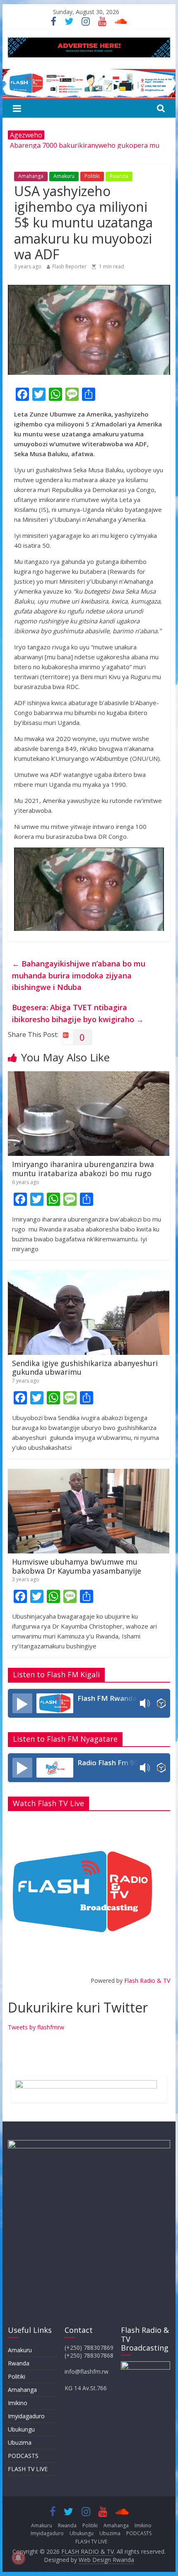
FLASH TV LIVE (28, 2469)
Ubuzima (20, 2442)
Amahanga (31, 176)
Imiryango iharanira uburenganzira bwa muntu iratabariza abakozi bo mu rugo (83, 1169)
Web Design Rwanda (106, 2560)
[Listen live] (22, 1703)
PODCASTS (23, 2456)
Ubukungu (21, 2429)
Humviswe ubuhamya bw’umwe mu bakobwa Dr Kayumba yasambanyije (77, 1566)
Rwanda (119, 176)
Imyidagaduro (26, 2416)
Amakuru (64, 176)
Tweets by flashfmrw (36, 2027)
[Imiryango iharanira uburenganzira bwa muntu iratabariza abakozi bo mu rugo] (89, 1076)
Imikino (18, 2403)
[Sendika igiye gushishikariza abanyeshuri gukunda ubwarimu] (89, 1275)
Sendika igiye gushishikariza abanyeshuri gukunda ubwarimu (85, 1368)
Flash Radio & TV (147, 1981)
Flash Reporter (69, 266)
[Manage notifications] (18, 2558)
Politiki (92, 176)
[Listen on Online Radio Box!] (161, 1703)
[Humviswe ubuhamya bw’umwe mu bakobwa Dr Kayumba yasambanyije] (89, 1474)
